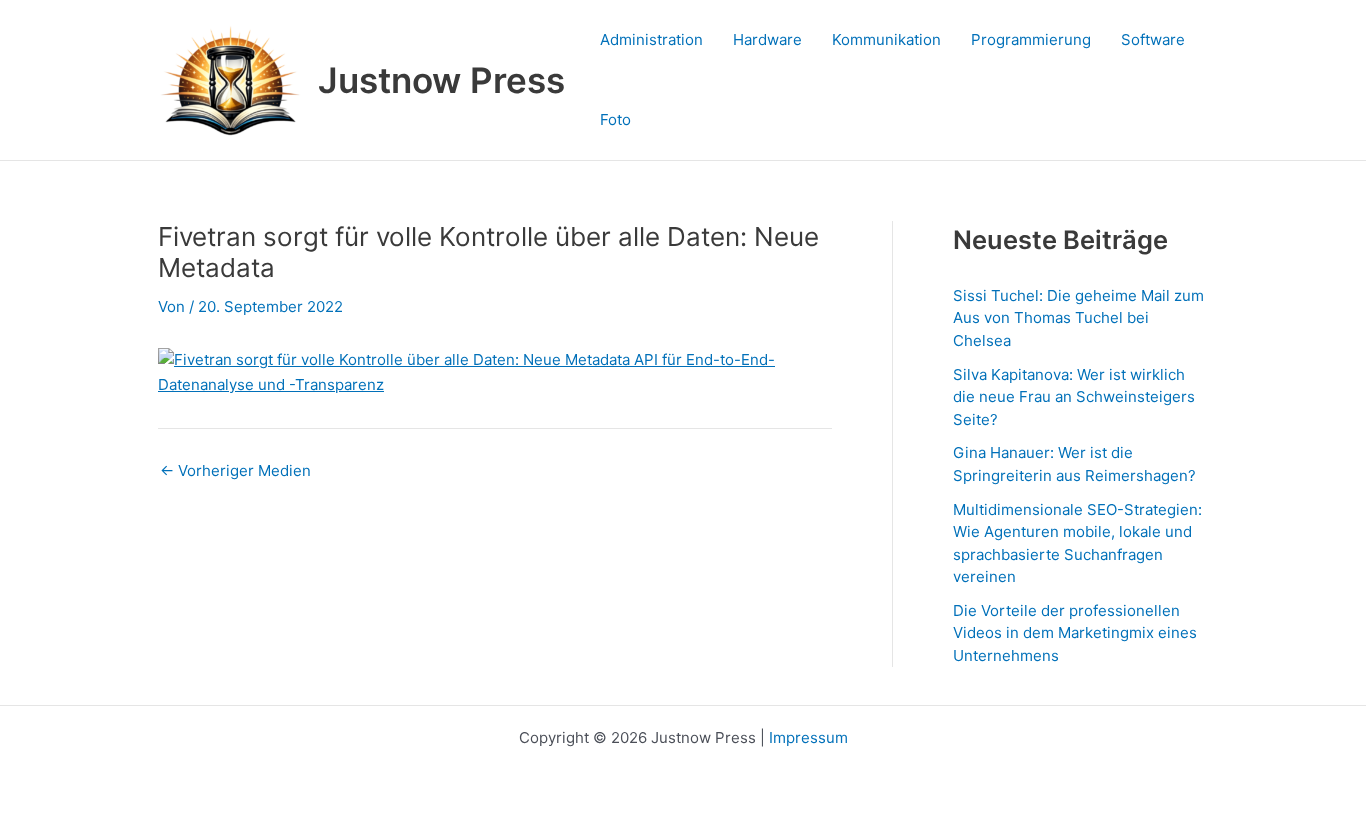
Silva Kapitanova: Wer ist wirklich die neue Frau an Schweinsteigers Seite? (1074, 397)
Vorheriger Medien (235, 470)
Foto (615, 119)
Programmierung (1031, 39)
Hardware (767, 39)
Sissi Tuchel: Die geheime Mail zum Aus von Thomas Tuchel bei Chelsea (1078, 318)
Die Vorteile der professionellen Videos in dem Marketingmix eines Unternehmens (1075, 633)
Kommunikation (886, 39)
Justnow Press (441, 80)
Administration (651, 39)
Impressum (808, 737)
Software (1153, 39)
